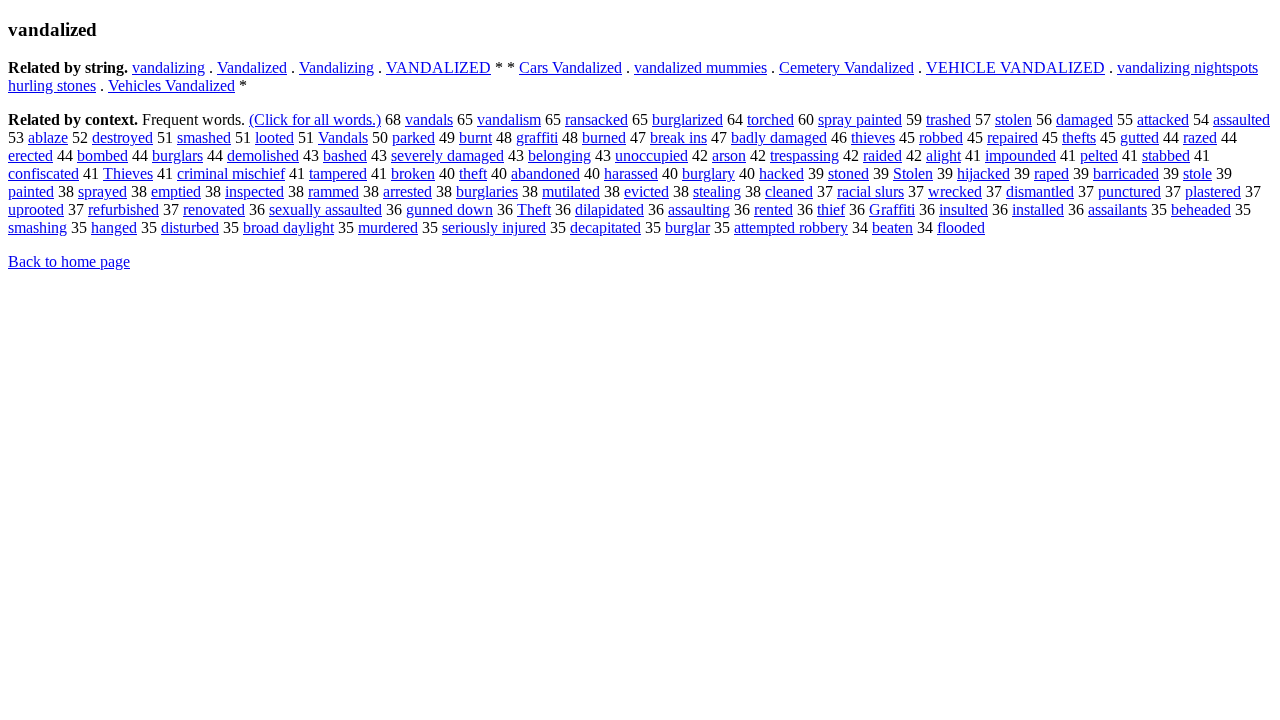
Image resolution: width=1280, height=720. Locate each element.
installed (1038, 209)
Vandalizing (336, 67)
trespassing (804, 155)
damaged (1084, 119)
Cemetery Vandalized (846, 67)
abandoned (545, 173)
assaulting (699, 209)
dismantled (1040, 191)
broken (413, 173)
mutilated (571, 191)
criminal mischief (231, 173)
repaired (1012, 137)
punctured (1129, 191)
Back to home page (69, 261)
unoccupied (651, 155)
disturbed (190, 227)
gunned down (449, 209)
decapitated (605, 227)
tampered (338, 173)
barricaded (1126, 173)
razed (1200, 137)
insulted (963, 209)
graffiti (537, 137)
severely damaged (447, 155)
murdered (388, 227)
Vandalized (252, 67)
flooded (961, 227)
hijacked (983, 173)
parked (413, 137)
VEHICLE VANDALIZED (1015, 67)
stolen (1013, 119)
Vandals (343, 137)
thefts (1079, 137)
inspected (254, 191)
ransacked (596, 119)
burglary (708, 173)
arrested (407, 191)
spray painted (860, 119)
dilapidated (609, 209)
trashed (948, 119)
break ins (678, 137)
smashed (204, 137)
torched (770, 119)
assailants (1117, 209)
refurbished (123, 209)
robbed (941, 137)
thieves (873, 137)
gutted (1139, 137)
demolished (263, 155)
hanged (114, 227)
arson (729, 155)
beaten (892, 227)
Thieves (128, 173)
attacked (1163, 119)
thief (831, 209)
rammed (333, 191)
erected (30, 155)
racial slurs (870, 191)
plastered (1213, 191)
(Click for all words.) (315, 119)
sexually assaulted (325, 209)
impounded (1020, 155)
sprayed (102, 191)
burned (604, 137)
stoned (848, 173)
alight (943, 155)
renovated (214, 209)
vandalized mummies (700, 67)
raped (1051, 173)
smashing (37, 227)
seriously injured (494, 227)
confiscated (43, 173)
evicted (646, 191)
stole (1197, 173)
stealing (717, 191)
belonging (559, 155)
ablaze (48, 137)
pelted (1099, 155)
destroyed (122, 137)
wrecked (955, 191)
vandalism (509, 119)
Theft (534, 209)
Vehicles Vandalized (171, 85)
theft (473, 173)
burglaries (487, 191)
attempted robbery (791, 227)
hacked (781, 173)
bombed (102, 155)
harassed (631, 173)
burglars (177, 155)
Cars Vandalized (570, 67)
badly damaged (779, 137)
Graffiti (892, 209)
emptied (176, 191)
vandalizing (168, 67)
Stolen (913, 173)
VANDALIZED (438, 67)
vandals (429, 119)
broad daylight (288, 227)
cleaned (789, 191)
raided (882, 155)
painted (31, 191)
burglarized (687, 119)
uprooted (36, 209)
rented (773, 209)
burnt (475, 137)
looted (274, 137)
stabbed (1166, 155)
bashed (345, 155)
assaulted (1241, 119)
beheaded (1201, 209)
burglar (687, 227)
